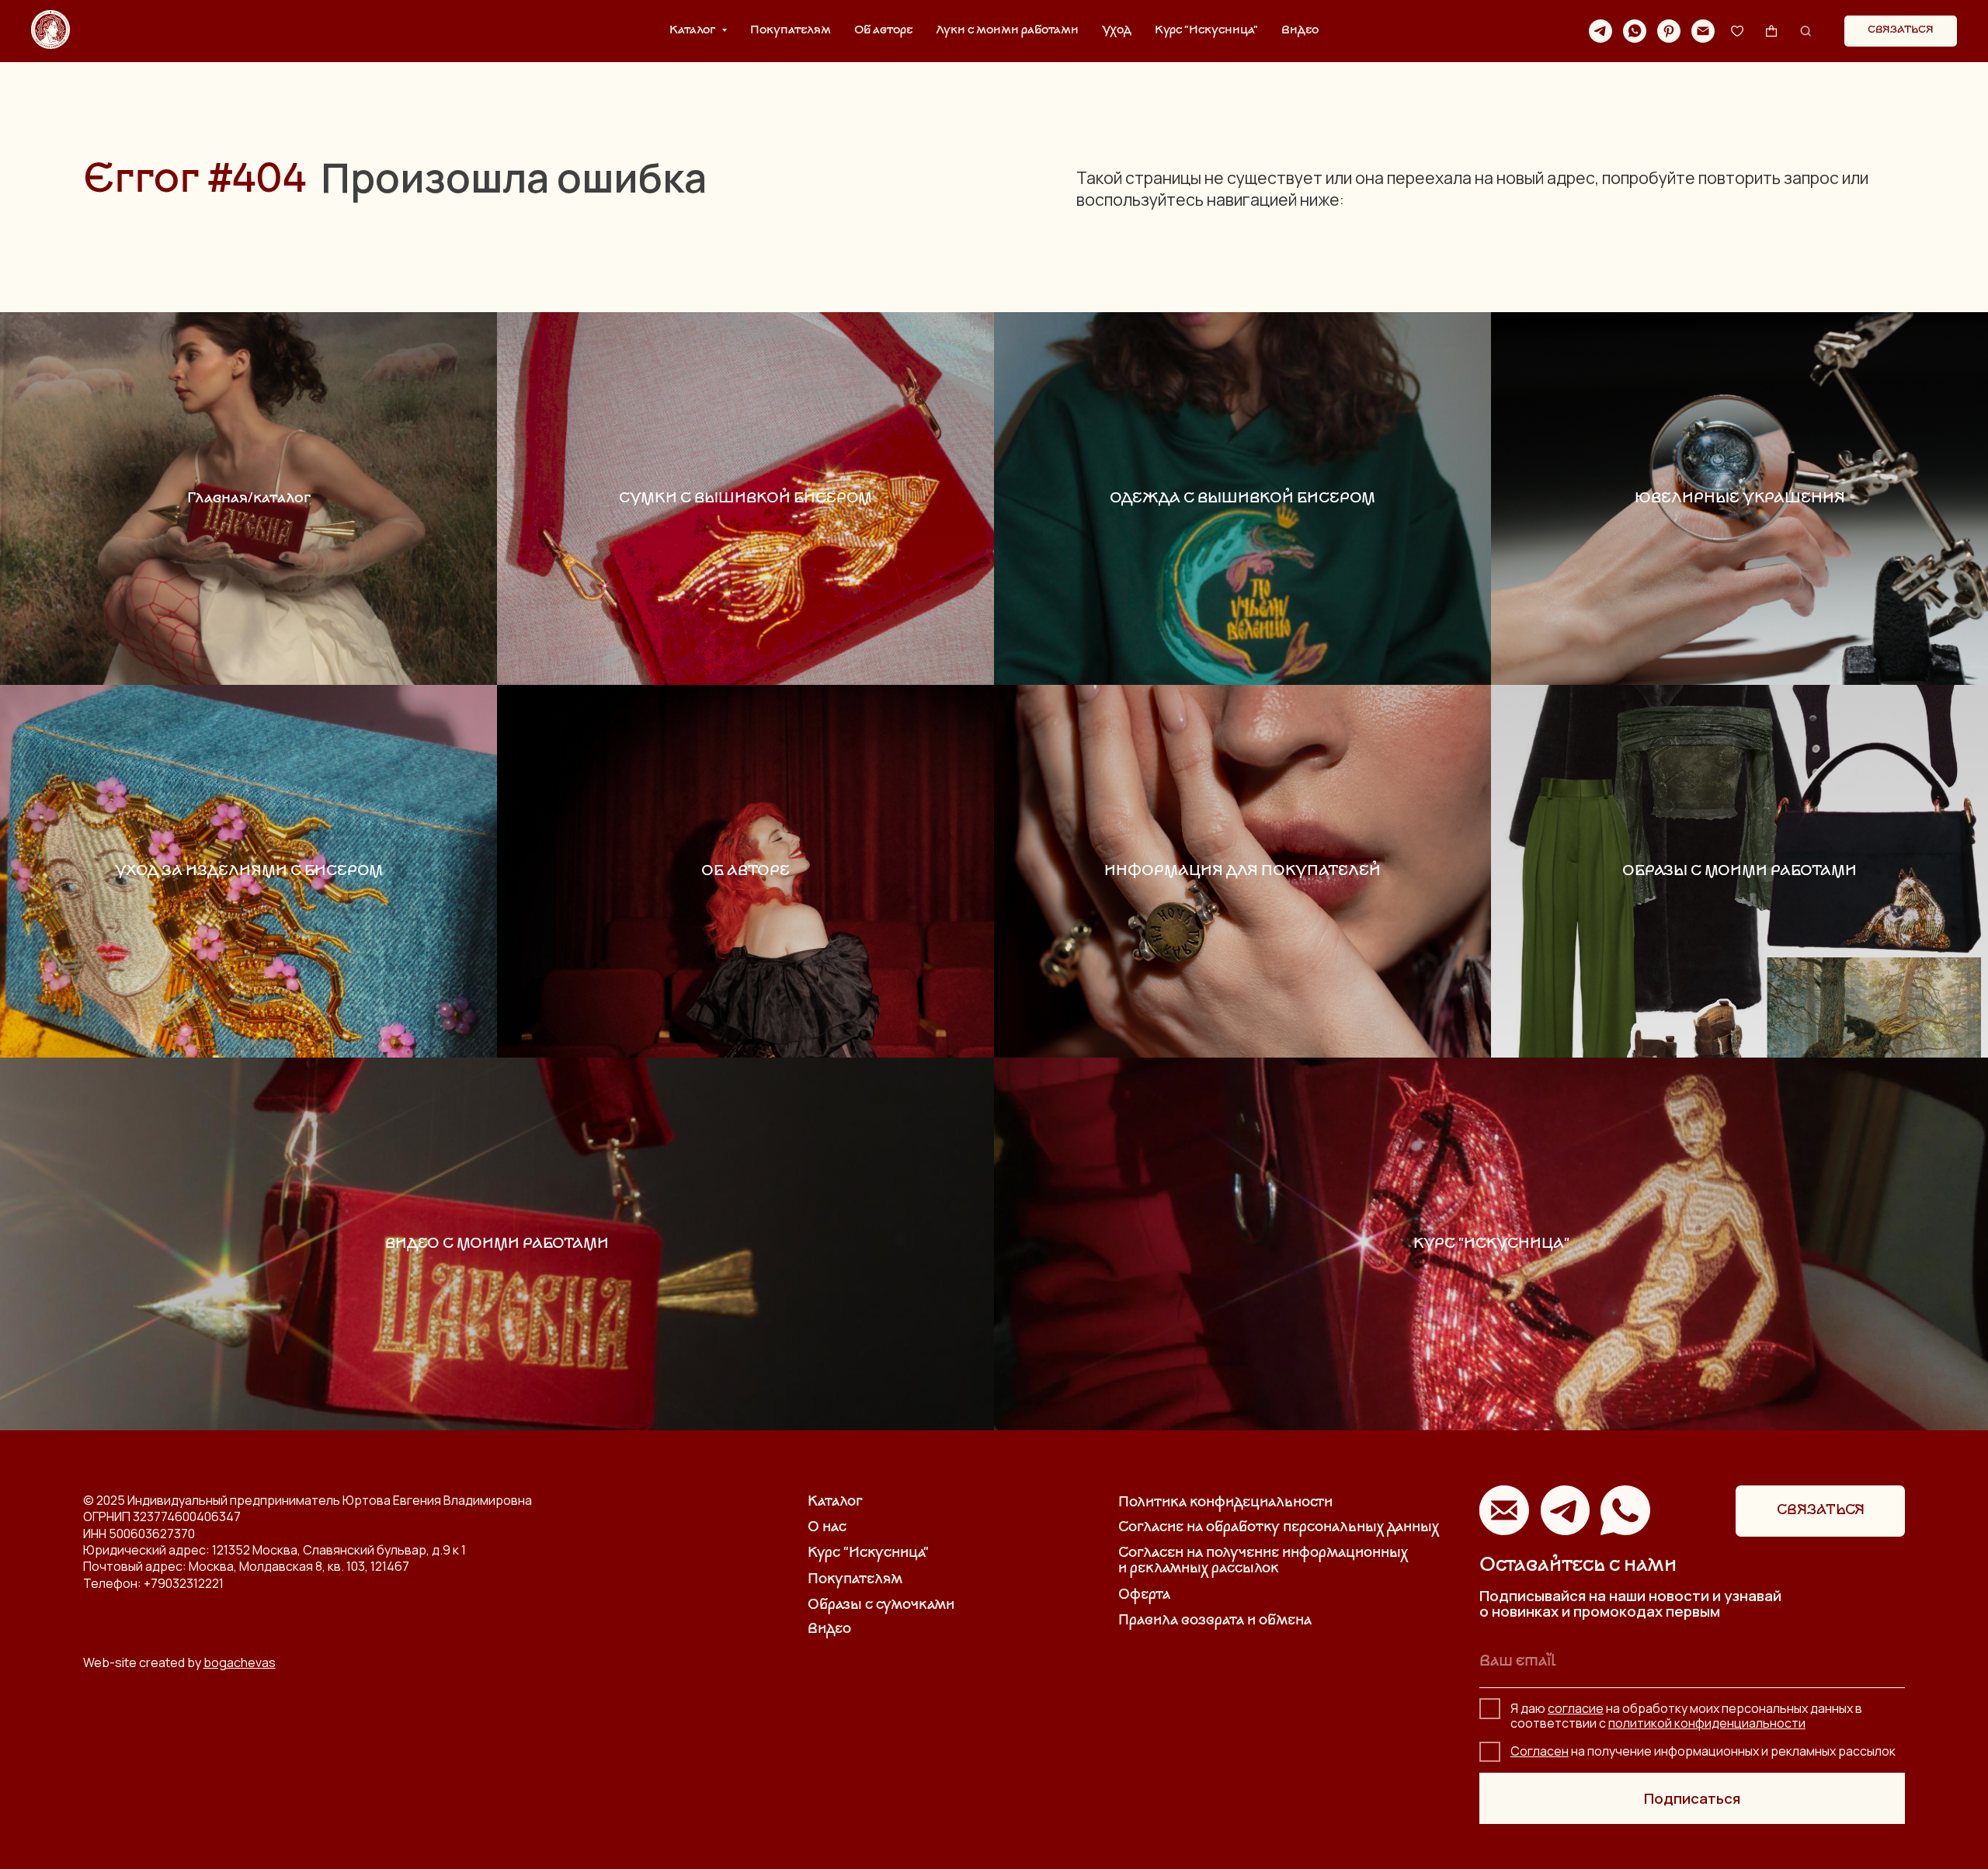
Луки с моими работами (1007, 31)
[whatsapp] (1635, 31)
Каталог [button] (693, 31)
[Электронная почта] (1703, 31)
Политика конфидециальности (1225, 1503)
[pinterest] (1669, 31)
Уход (1117, 31)
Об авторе (883, 31)
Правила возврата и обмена (1215, 1621)
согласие (1576, 1708)
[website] (1737, 31)
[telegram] (1600, 31)
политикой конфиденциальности (1707, 1723)
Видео (1300, 31)
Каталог (835, 1502)
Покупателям (791, 31)
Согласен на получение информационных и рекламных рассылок (1263, 1562)
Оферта (1144, 1596)
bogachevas (240, 1662)
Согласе (1536, 1751)
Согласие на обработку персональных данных (1279, 1528)
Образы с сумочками (881, 1606)
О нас (827, 1528)
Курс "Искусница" (1206, 31)
